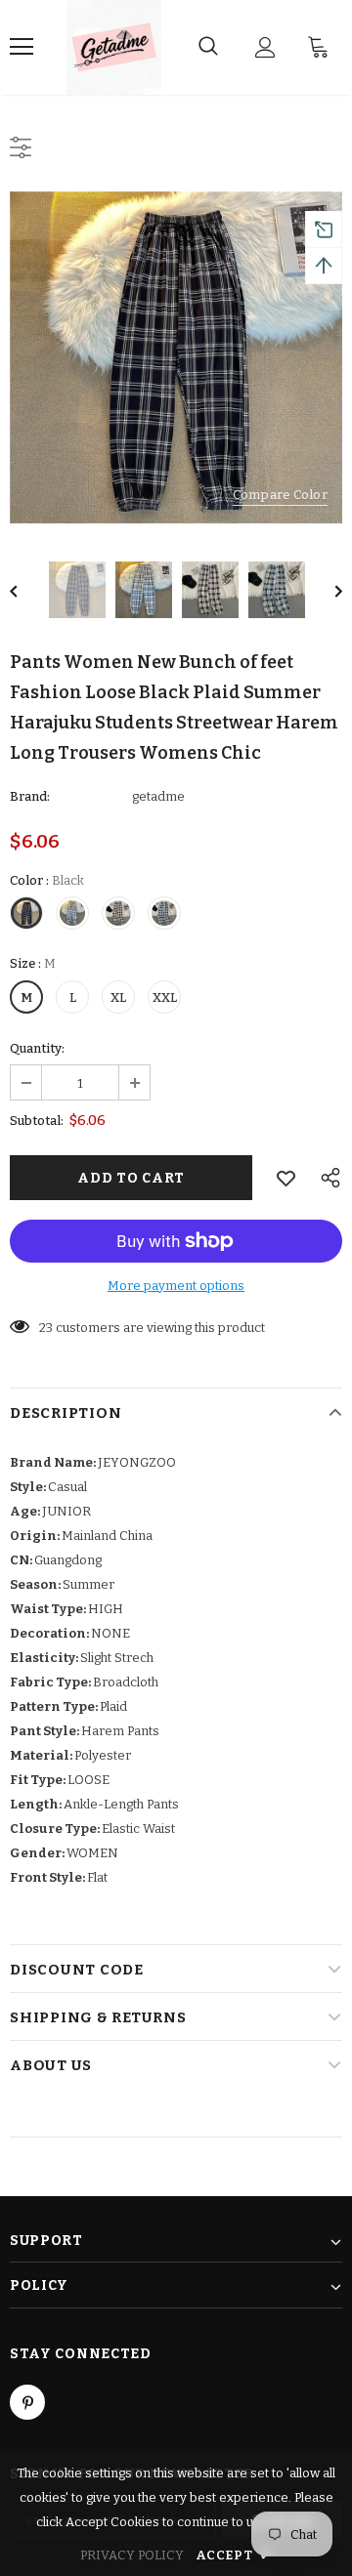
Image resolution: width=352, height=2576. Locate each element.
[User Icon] (265, 47)
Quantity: (37, 1048)
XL (118, 997)
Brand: (30, 796)
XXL (165, 997)
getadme (158, 796)
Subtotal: (37, 1121)
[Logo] (114, 47)
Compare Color (280, 495)
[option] (176, 357)
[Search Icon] (208, 47)
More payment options (176, 1286)
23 (46, 1328)
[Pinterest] (27, 2402)
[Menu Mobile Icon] (22, 47)
